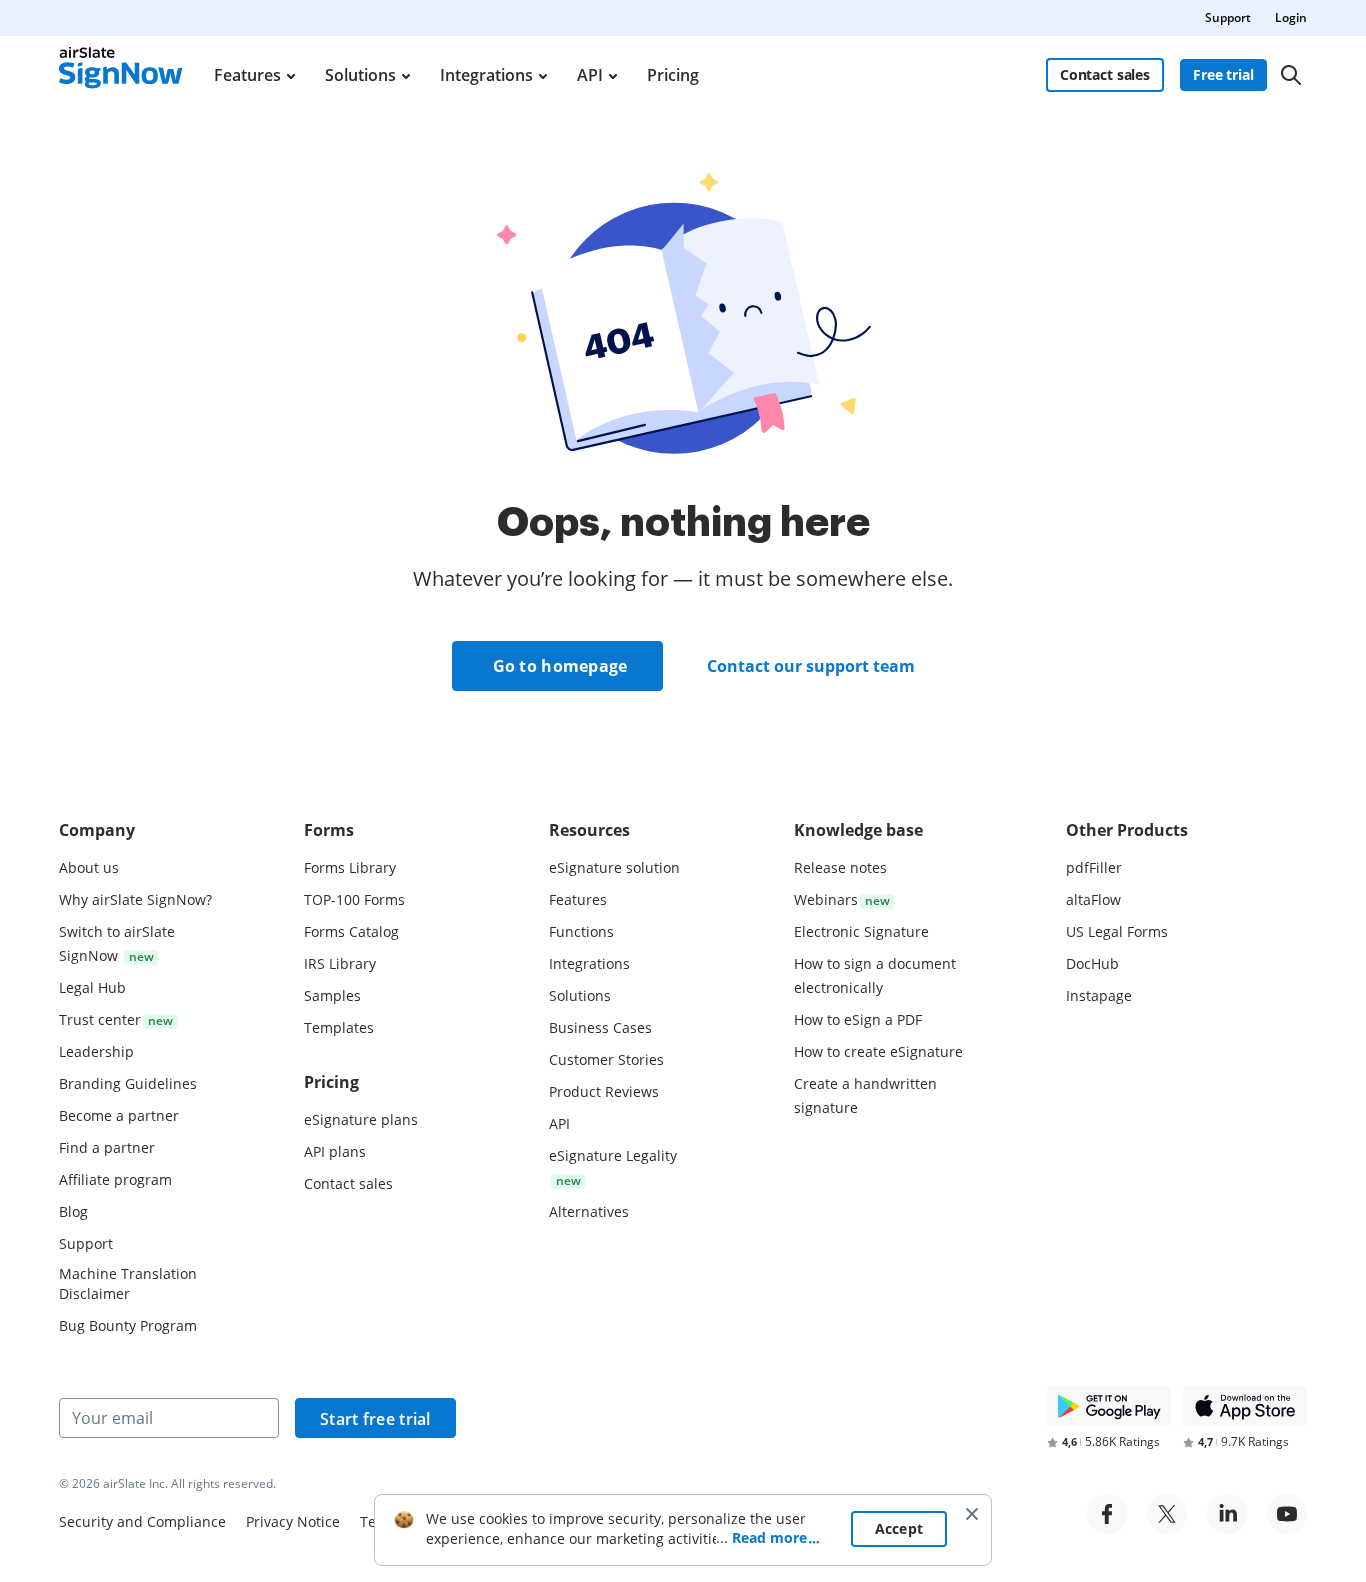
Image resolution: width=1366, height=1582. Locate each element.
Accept (899, 1528)
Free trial (1223, 74)
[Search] (1291, 75)
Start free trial (375, 1419)
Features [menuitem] (247, 75)
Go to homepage (560, 666)
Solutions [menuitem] (360, 75)
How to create (878, 1051)
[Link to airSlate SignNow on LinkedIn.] (1227, 1514)
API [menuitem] (590, 75)
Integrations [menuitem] (486, 75)
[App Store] (1245, 1406)
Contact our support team (811, 666)
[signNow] (121, 75)
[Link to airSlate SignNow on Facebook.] (1107, 1514)
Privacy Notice (293, 1521)
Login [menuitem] (1291, 17)
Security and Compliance (142, 1521)
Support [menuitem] (1228, 17)
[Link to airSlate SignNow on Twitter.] (1167, 1514)
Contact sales (1105, 74)
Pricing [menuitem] (673, 75)
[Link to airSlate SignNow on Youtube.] (1287, 1514)
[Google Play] (1109, 1406)
